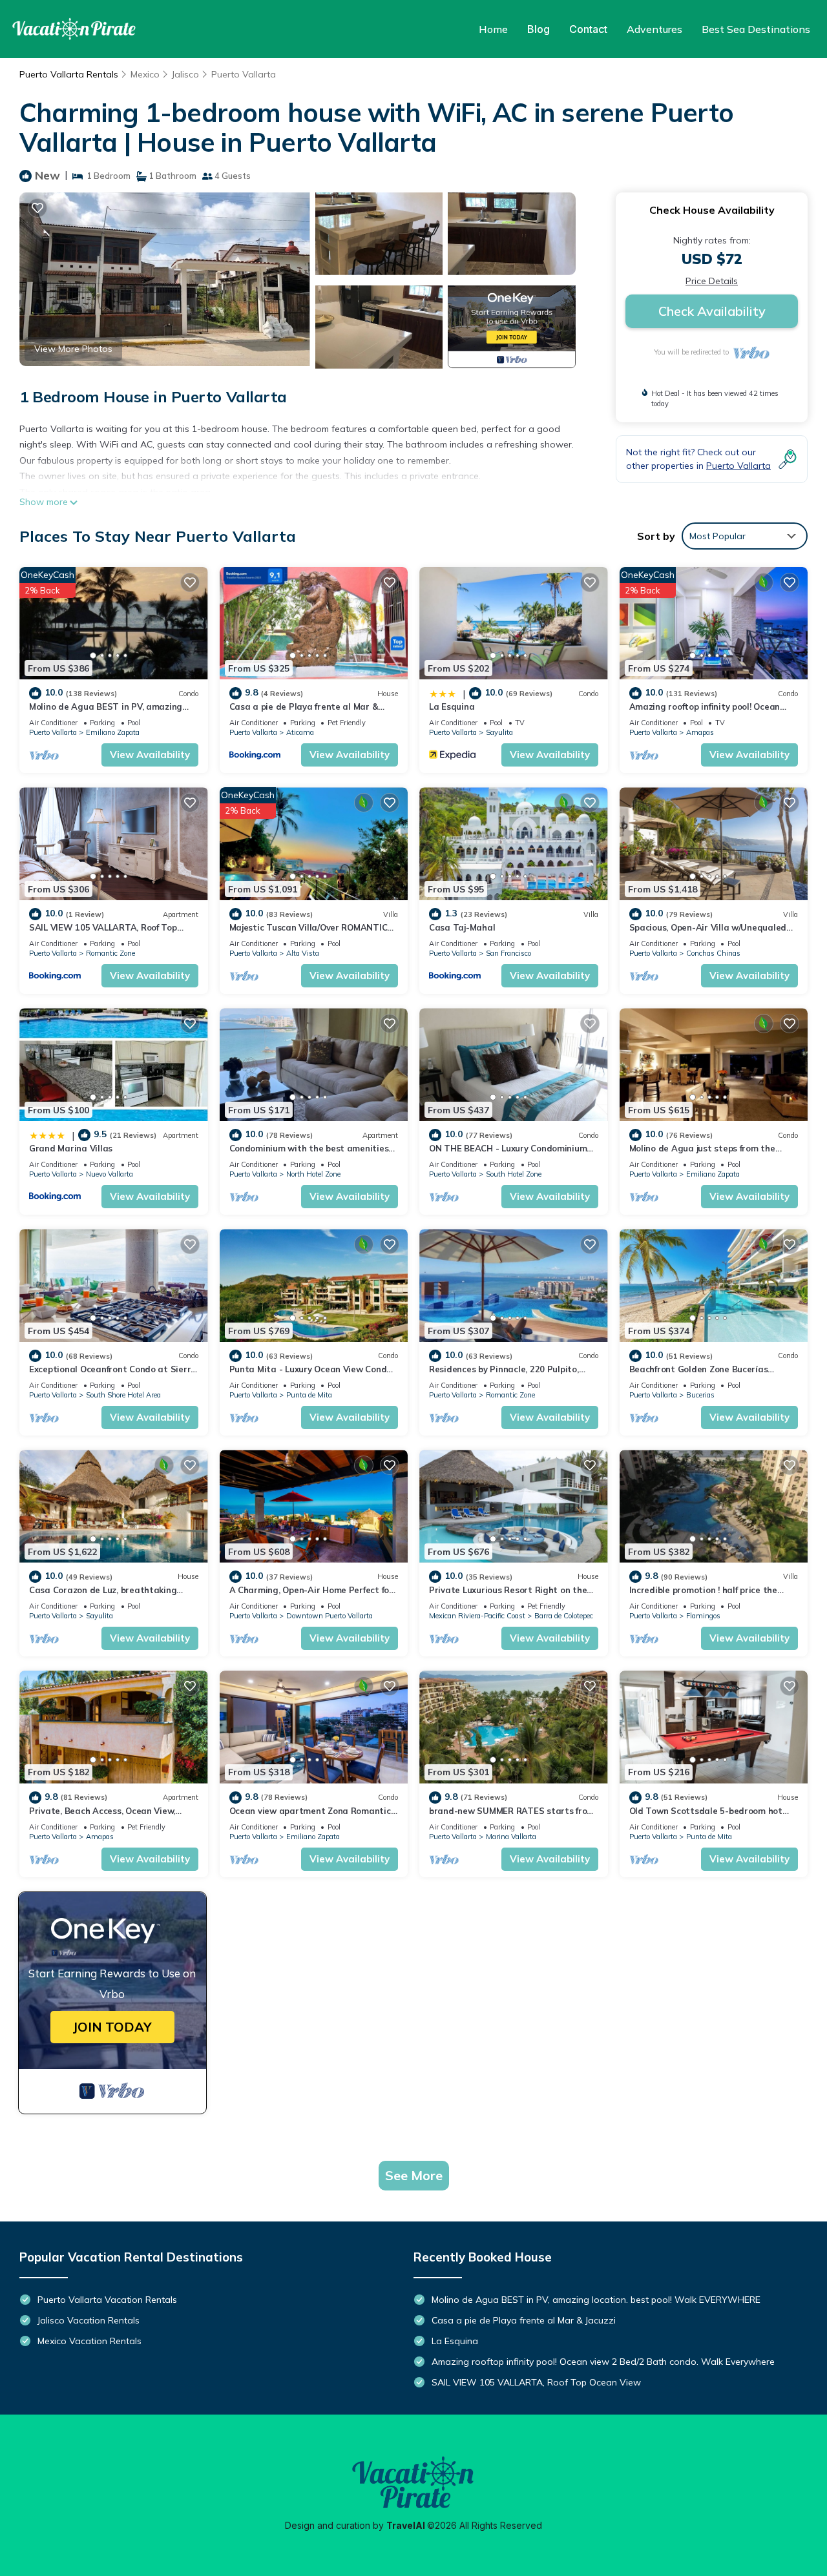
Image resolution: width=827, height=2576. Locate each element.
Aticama (300, 732)
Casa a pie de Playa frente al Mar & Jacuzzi (524, 2320)
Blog (539, 29)
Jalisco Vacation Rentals (89, 2320)
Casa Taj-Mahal (462, 927)
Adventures (654, 29)
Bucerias (700, 1395)
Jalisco (185, 74)
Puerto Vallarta (244, 74)
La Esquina (452, 706)
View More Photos (73, 349)
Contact (588, 29)
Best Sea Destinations (756, 29)
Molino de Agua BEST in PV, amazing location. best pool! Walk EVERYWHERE (596, 2300)
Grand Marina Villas (71, 1148)
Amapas (700, 732)
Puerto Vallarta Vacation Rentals (107, 2300)
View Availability (150, 755)
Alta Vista (303, 953)
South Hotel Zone (514, 1174)
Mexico (145, 74)
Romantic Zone (110, 953)
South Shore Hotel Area (123, 1395)
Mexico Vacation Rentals (89, 2341)
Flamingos (703, 1616)
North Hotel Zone (313, 1174)
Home (493, 29)
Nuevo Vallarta (110, 1174)
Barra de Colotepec (564, 1616)
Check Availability (712, 311)
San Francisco (508, 953)
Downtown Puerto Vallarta (330, 1616)
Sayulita (499, 732)
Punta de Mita (309, 1395)
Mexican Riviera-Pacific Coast (477, 1616)
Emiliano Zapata (113, 732)
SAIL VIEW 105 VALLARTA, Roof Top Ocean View (536, 2382)
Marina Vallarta (511, 1837)
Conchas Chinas (713, 953)
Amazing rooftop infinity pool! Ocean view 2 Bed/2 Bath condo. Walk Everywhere (603, 2362)
